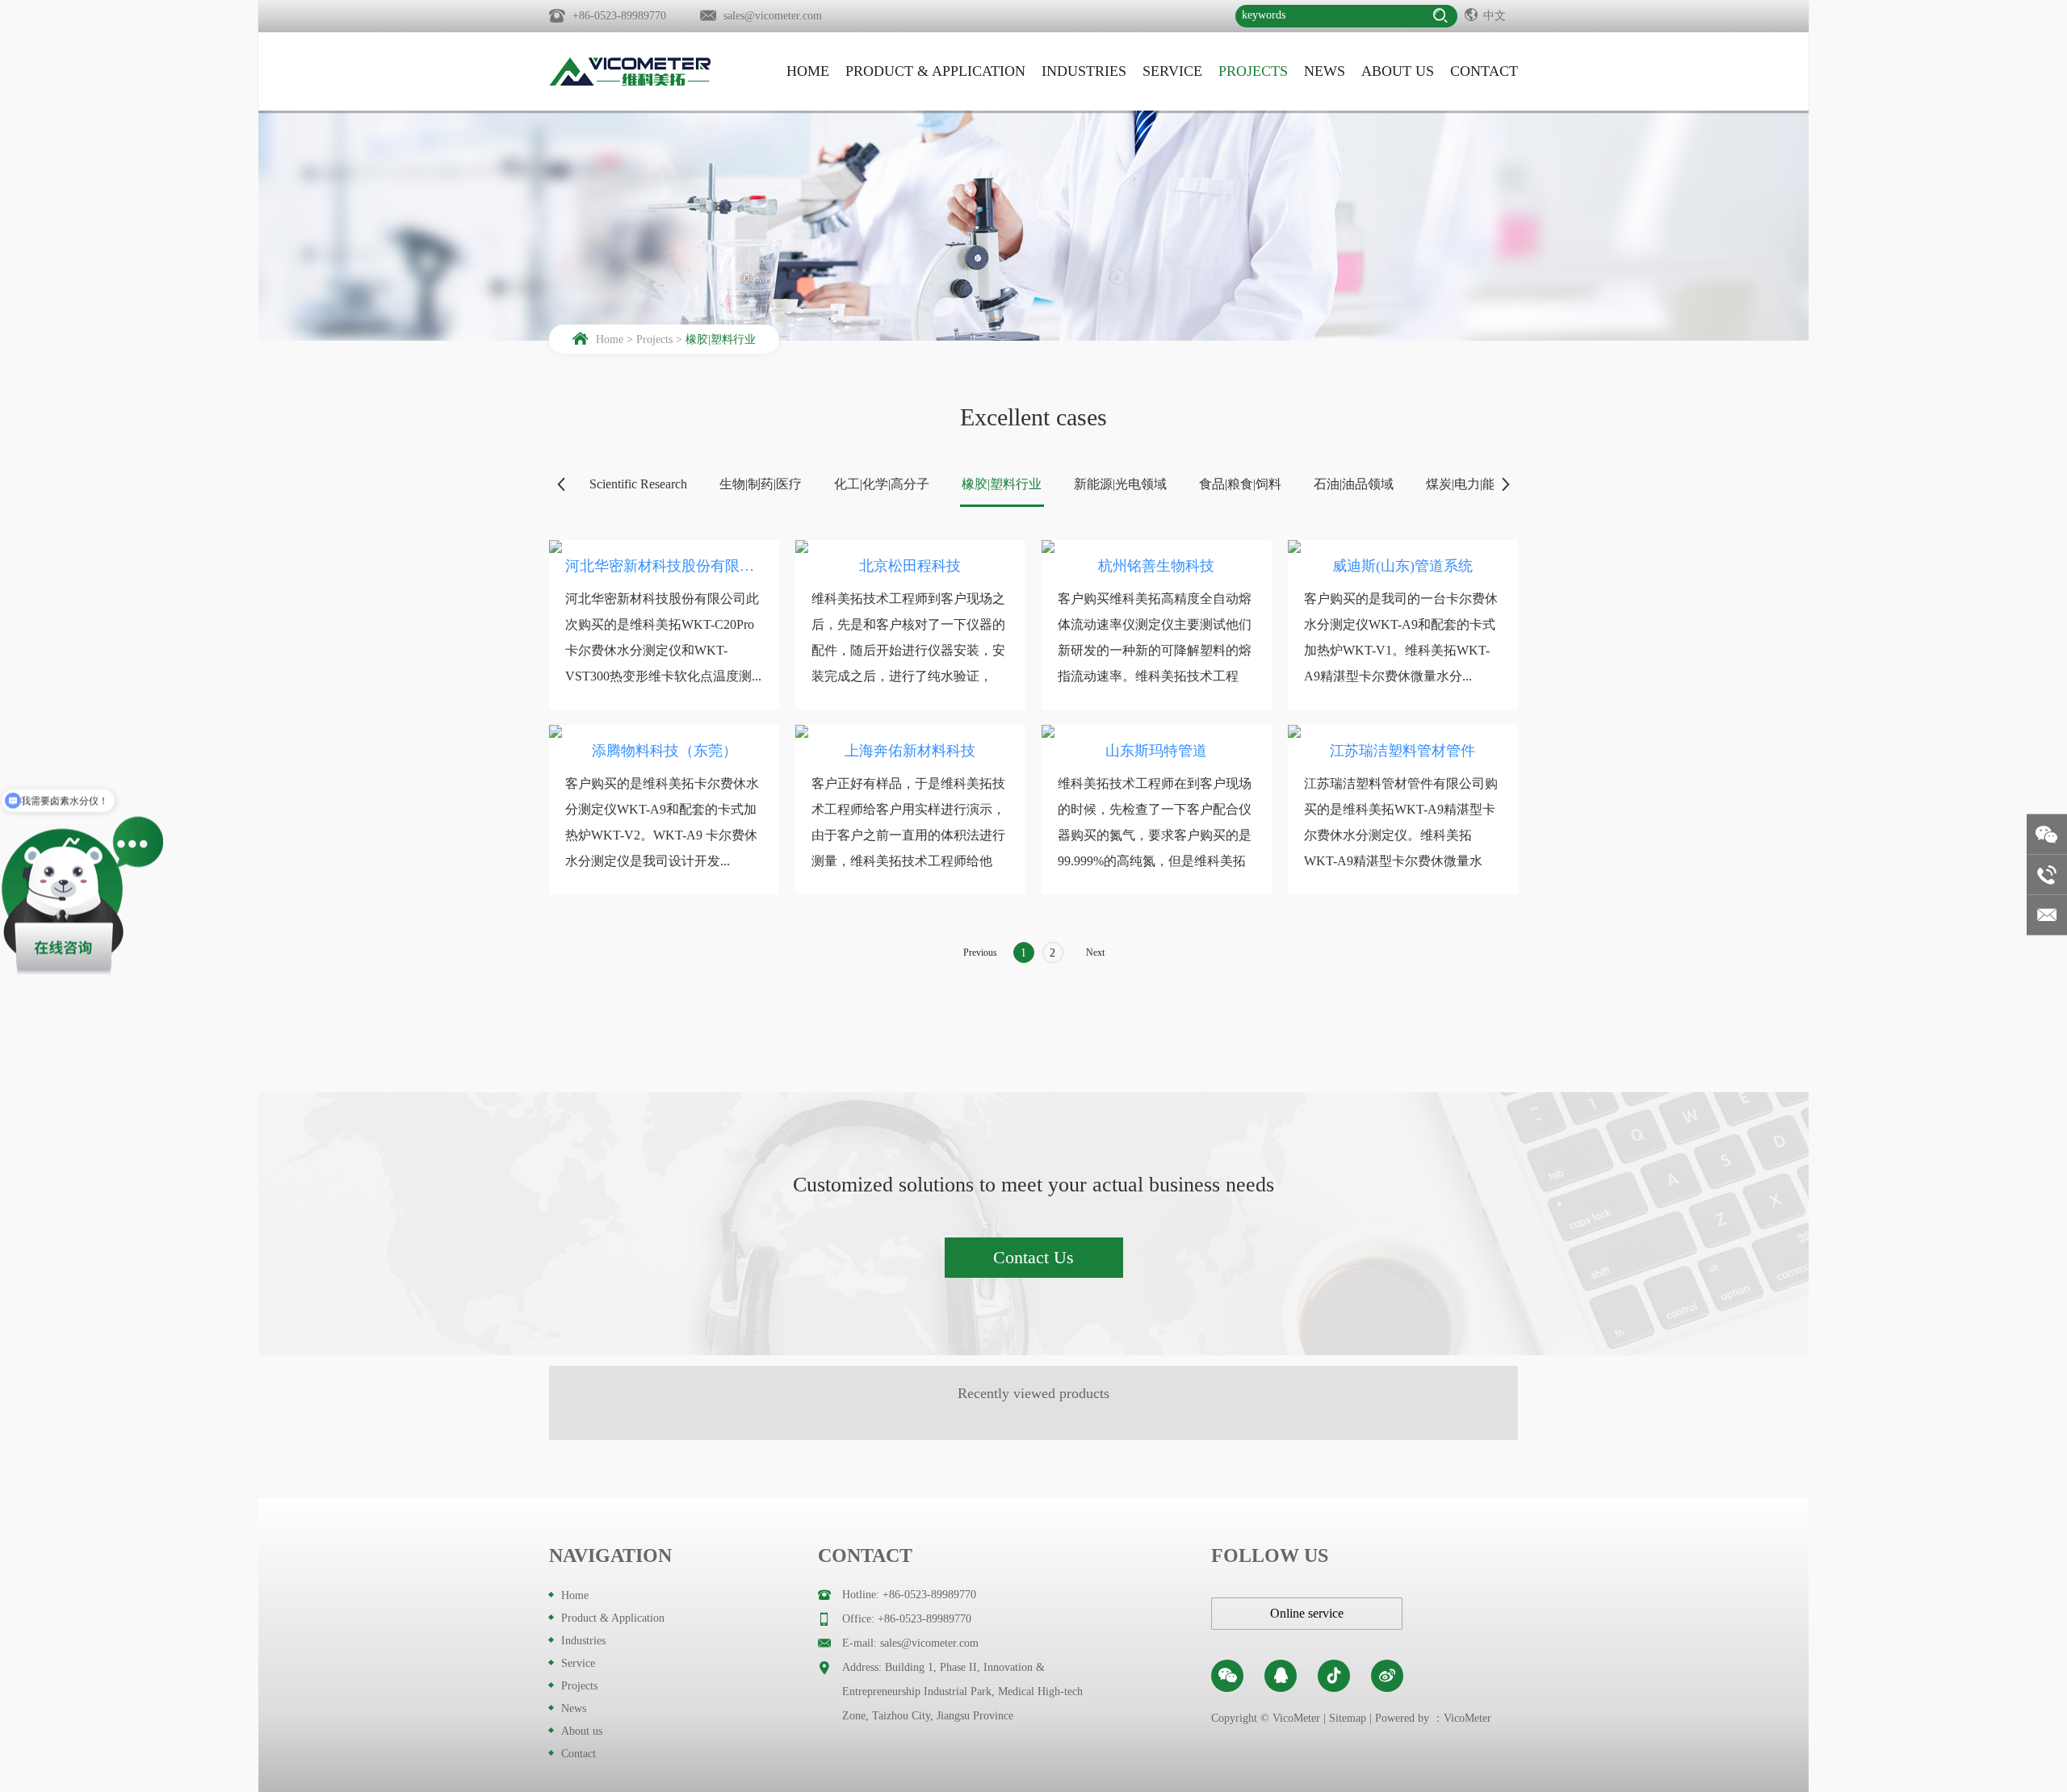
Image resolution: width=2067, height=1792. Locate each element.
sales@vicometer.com (773, 16)
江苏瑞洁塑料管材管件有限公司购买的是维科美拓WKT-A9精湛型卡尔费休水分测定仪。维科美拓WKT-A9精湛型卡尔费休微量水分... (1401, 835)
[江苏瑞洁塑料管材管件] (1403, 731)
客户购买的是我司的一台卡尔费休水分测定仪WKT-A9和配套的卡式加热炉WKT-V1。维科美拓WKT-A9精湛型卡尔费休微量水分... (1401, 637)
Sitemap (1348, 1718)
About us (1398, 71)
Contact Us (1033, 1257)
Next (1095, 953)
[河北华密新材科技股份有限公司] (664, 546)
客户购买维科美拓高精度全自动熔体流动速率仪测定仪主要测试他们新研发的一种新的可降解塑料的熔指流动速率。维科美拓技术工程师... (1155, 650)
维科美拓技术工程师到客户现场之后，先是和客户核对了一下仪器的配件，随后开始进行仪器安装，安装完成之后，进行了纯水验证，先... (908, 650)
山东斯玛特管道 (1156, 751)
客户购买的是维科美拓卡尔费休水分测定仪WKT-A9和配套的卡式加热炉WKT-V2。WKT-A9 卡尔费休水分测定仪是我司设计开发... (662, 822)
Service (1172, 71)
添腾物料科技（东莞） (665, 751)
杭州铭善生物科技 (1156, 566)
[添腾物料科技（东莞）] (664, 731)
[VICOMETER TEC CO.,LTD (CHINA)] (630, 71)
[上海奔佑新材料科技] (910, 731)
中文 (1495, 16)
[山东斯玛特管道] (1157, 731)
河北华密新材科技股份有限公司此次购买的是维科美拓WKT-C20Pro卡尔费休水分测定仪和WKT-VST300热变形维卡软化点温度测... (663, 637)
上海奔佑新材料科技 (910, 751)
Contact (1484, 71)
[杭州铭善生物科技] (1157, 546)
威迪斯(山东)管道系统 (1402, 566)
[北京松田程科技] (910, 546)
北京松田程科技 (910, 566)
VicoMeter (1467, 1718)
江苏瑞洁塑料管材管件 (1402, 751)
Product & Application (935, 71)
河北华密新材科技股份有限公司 (664, 566)
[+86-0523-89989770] (2047, 875)
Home (808, 71)
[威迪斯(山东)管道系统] (1403, 546)
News (1325, 71)
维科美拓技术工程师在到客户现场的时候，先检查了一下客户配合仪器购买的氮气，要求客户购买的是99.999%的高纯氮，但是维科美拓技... (1155, 835)
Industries (1084, 71)
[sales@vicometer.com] (2047, 915)
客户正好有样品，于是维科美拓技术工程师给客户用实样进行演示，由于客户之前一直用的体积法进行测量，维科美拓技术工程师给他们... (908, 835)
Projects (1253, 71)
